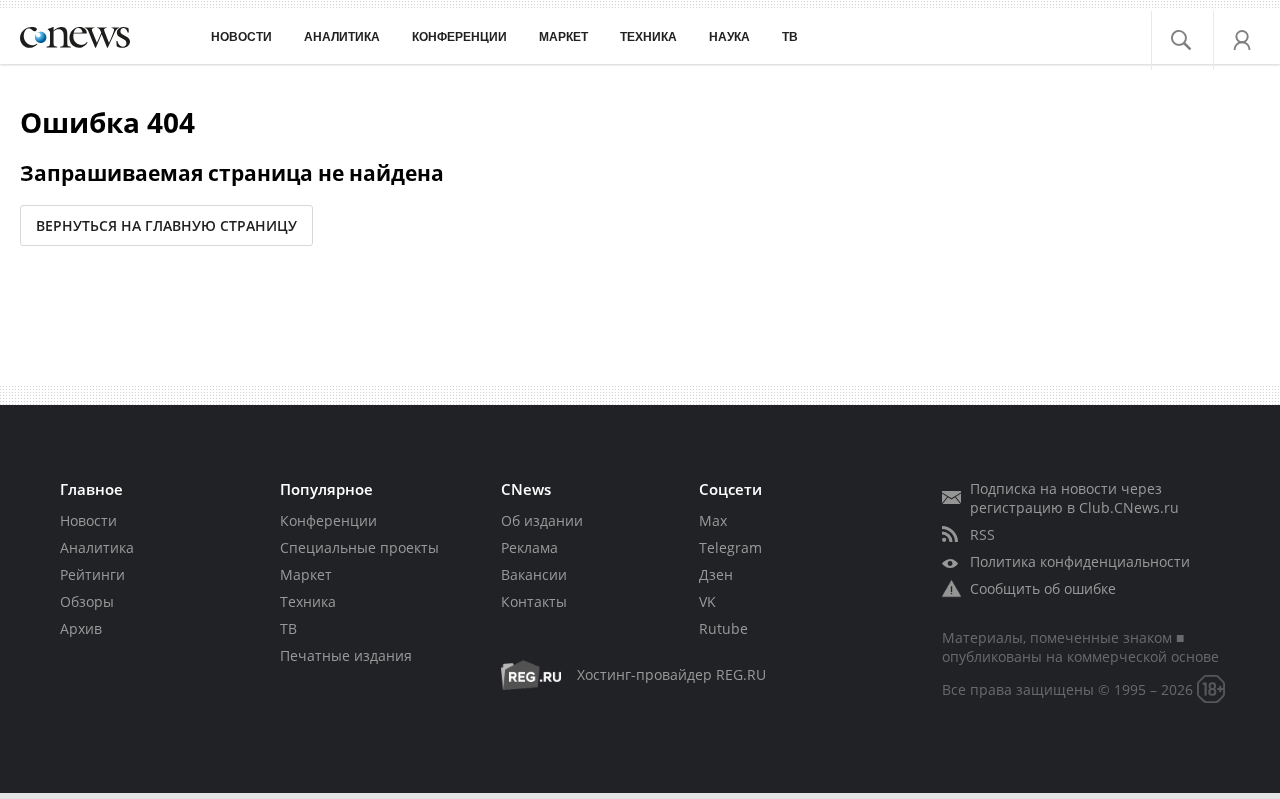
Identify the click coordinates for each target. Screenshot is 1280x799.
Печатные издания (346, 655)
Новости (88, 520)
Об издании (542, 520)
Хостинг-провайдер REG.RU (671, 674)
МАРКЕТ (563, 37)
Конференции (328, 520)
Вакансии (534, 574)
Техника (308, 601)
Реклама (529, 547)
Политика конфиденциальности (1080, 561)
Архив (81, 628)
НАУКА (729, 37)
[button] (1192, 35)
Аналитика (342, 37)
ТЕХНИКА (648, 37)
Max (713, 520)
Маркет (306, 574)
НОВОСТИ (241, 37)
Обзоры (87, 601)
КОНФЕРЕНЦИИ (459, 37)
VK (707, 601)
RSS (982, 534)
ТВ (790, 37)
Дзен (716, 574)
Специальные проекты (359, 547)
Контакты (534, 601)
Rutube (723, 628)
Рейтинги (92, 574)
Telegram (730, 547)
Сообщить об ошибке (1043, 588)
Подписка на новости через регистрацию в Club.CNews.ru (1074, 498)
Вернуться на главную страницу (166, 225)
